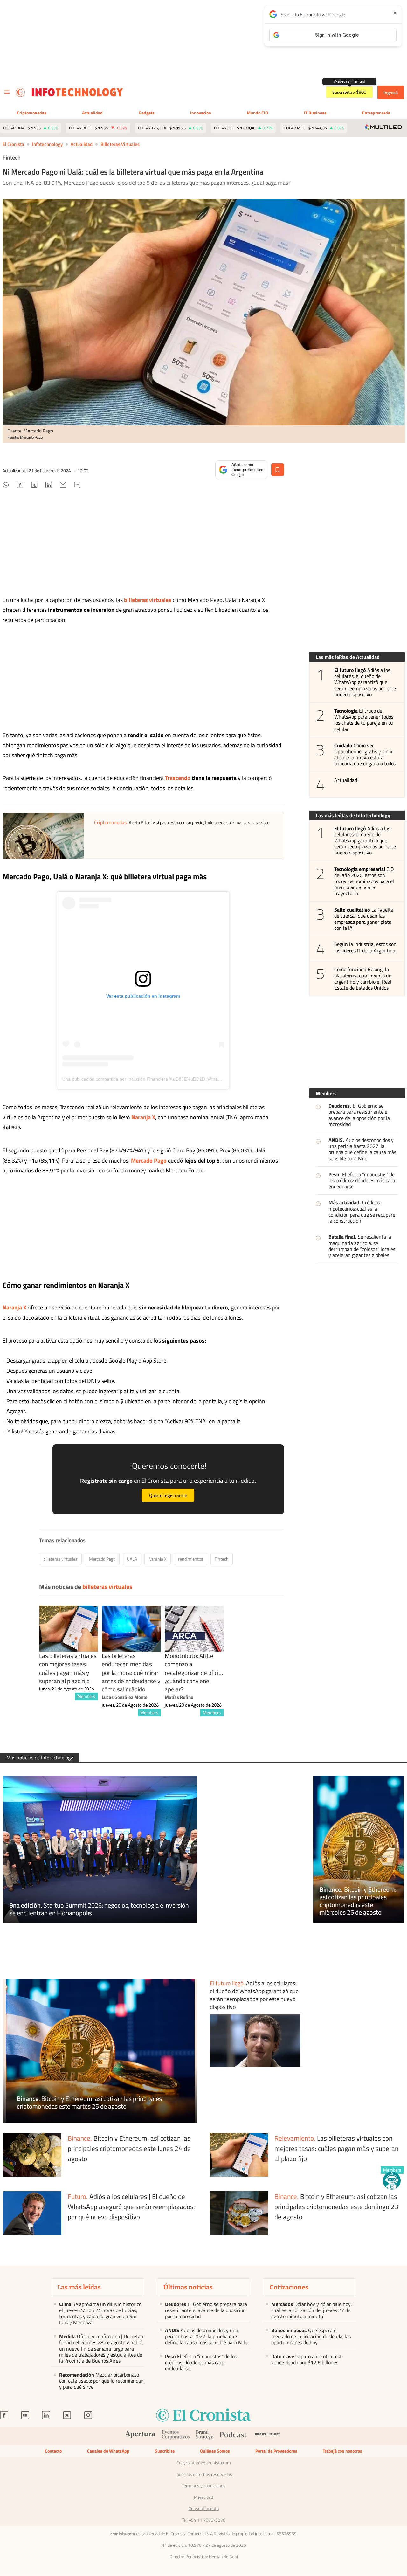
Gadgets (147, 113)
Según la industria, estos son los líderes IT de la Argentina (366, 948)
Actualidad (92, 113)
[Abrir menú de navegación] (7, 92)
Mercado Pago (102, 1559)
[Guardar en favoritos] (278, 470)
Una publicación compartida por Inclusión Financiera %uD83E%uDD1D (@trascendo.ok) (151, 1079)
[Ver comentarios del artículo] (77, 486)
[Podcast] (233, 2436)
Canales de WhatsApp (108, 2451)
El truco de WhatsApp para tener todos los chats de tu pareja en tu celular (364, 720)
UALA (132, 1559)
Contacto (53, 2451)
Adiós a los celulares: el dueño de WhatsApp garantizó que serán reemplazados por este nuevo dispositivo (365, 682)
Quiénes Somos (215, 2451)
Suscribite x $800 (349, 92)
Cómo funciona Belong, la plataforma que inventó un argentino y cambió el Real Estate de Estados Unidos (363, 979)
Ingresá (391, 92)
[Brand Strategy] (205, 2436)
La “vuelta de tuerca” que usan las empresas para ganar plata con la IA (364, 919)
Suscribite (165, 2451)
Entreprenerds (376, 113)
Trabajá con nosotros (342, 2451)
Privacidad (203, 2497)
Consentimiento (204, 2509)
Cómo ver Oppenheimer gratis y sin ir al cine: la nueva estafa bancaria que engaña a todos (365, 755)
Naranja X (158, 1559)
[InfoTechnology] (268, 2436)
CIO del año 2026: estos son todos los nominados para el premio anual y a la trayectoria (364, 881)
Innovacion (201, 113)
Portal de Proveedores (276, 2451)
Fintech (222, 1559)
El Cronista (13, 144)
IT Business (315, 113)
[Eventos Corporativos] (176, 2436)
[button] (392, 2181)
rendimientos (191, 1559)
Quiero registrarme (168, 1495)
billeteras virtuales (120, 144)
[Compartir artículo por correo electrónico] (63, 486)
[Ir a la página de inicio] (20, 92)
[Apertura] (140, 2436)
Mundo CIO (257, 113)
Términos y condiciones (204, 2486)
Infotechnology (47, 144)
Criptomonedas (32, 113)
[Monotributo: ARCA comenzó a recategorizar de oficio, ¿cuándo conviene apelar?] (194, 1629)
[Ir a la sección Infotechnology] (77, 92)
